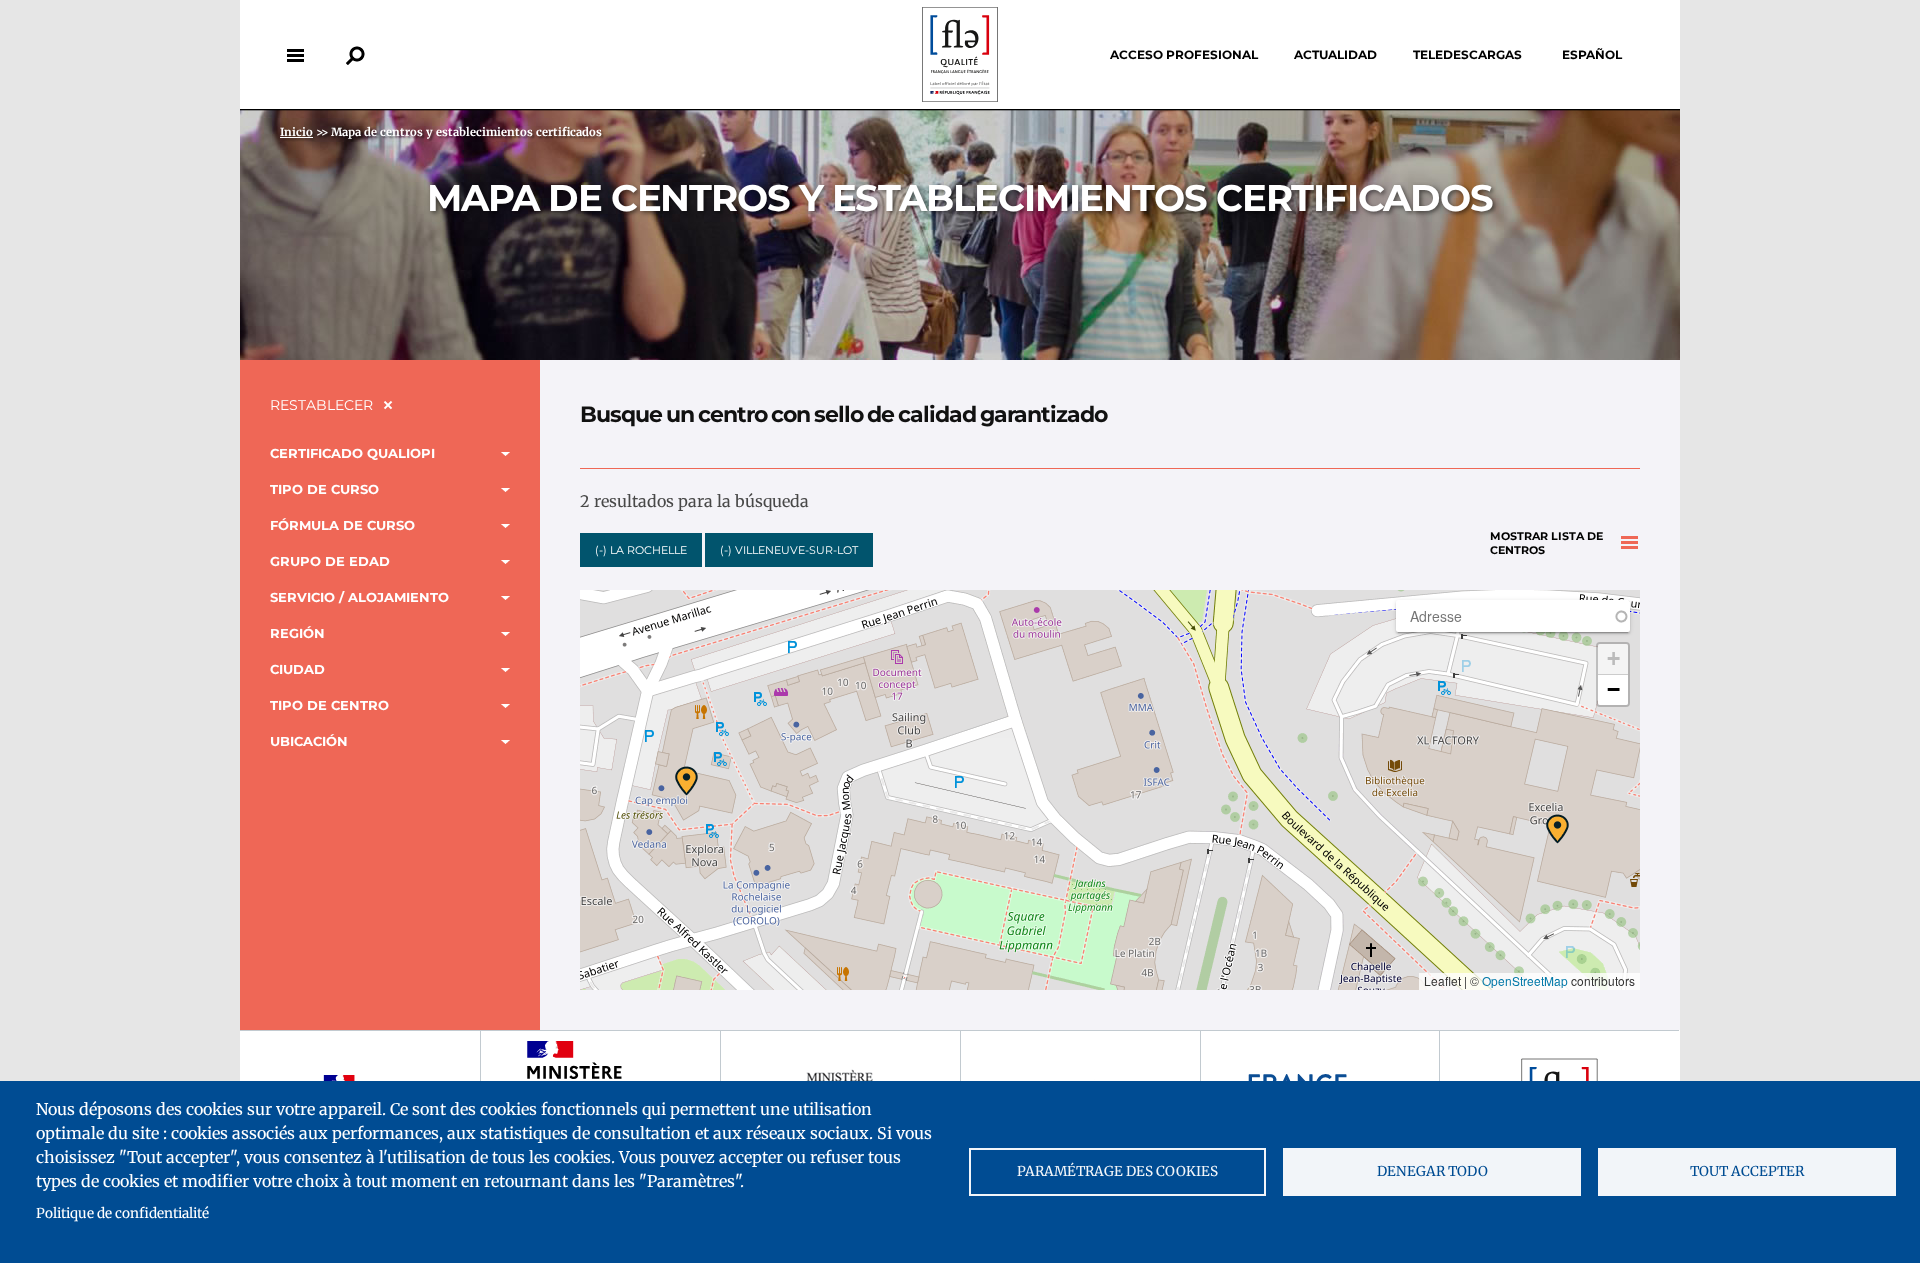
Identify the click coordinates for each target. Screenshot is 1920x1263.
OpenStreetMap (1525, 980)
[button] (1557, 829)
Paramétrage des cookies (1117, 1171)
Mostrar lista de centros (1546, 543)
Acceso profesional (1184, 54)
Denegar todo (1432, 1171)
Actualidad (1335, 54)
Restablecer (321, 405)
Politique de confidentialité (122, 1213)
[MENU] (295, 55)
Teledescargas (1467, 54)
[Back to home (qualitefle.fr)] (960, 96)
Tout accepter (1747, 1171)
